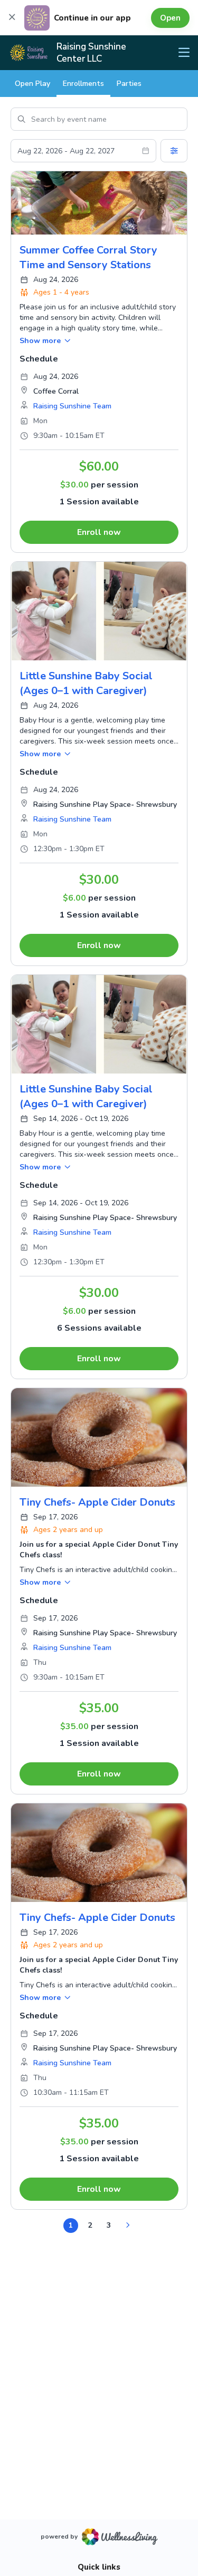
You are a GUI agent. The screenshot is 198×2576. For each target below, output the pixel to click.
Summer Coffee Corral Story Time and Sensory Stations (88, 257)
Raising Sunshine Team (72, 406)
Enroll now (99, 532)
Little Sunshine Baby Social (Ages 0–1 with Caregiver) (86, 683)
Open (170, 18)
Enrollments (83, 84)
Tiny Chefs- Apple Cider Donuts (97, 1502)
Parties (129, 84)
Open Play (32, 84)
